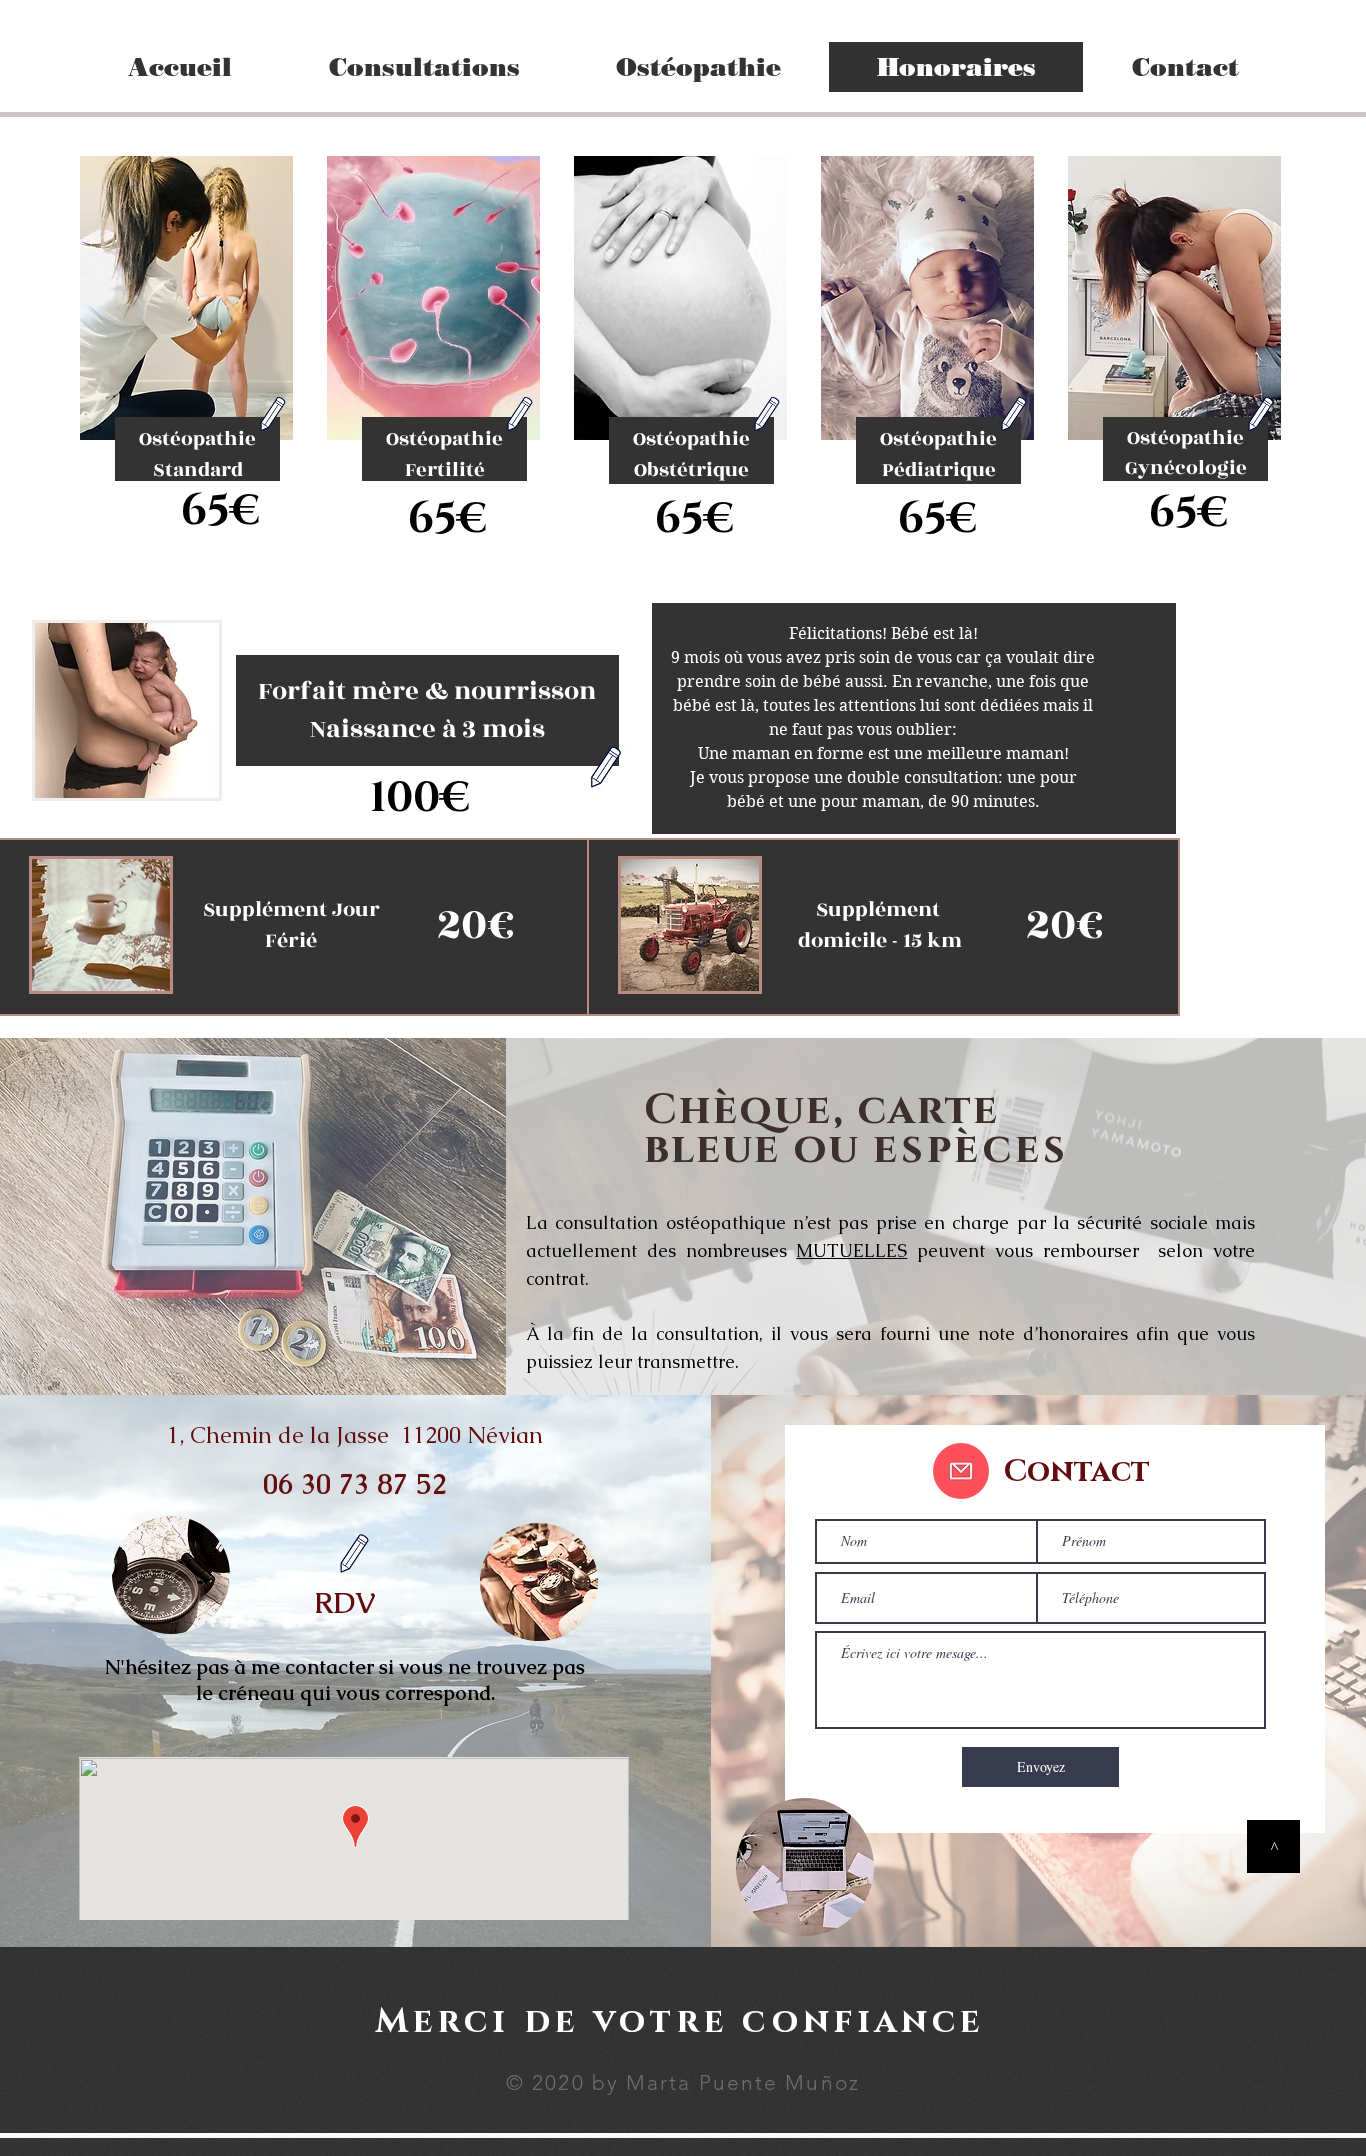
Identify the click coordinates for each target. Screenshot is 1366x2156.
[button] (423, 67)
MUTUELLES (851, 1250)
